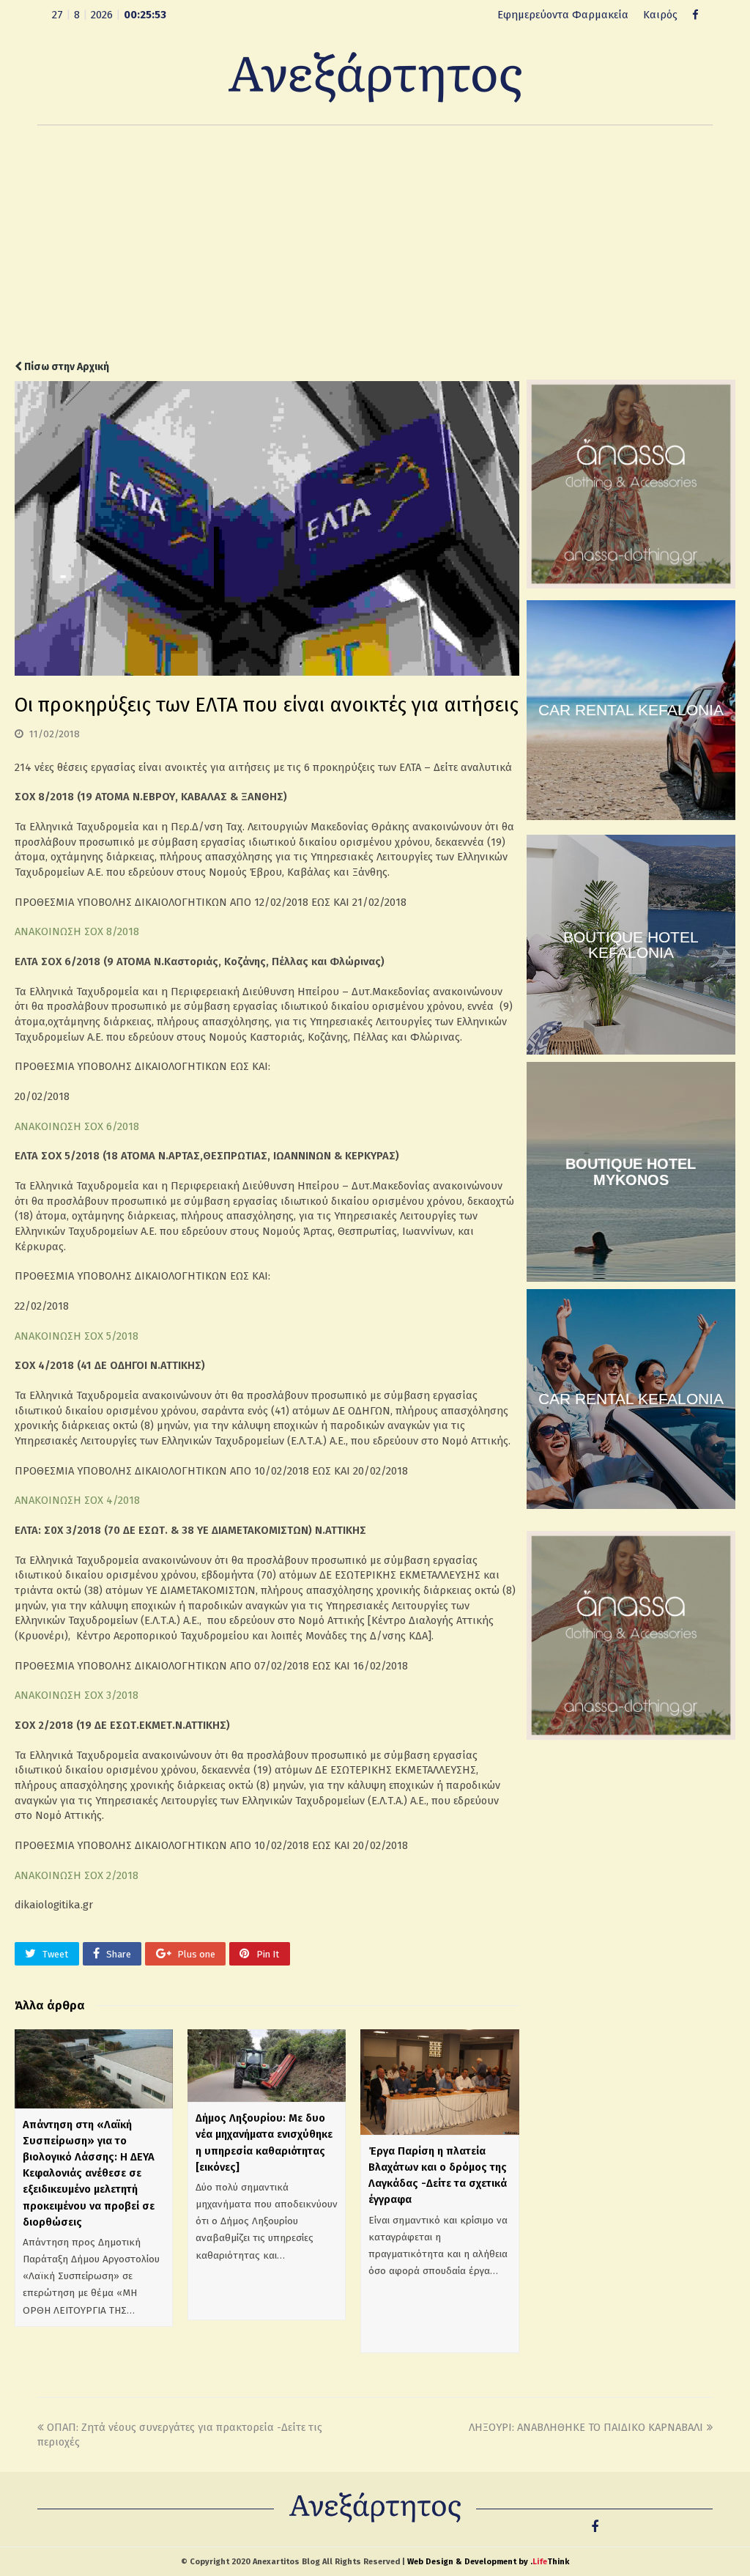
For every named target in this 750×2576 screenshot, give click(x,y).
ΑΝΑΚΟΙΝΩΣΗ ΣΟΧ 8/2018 (77, 931)
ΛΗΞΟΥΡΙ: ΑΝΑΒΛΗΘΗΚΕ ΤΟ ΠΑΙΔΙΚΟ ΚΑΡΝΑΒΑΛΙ (586, 2427)
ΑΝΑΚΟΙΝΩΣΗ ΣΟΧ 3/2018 (77, 1695)
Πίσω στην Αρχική (66, 367)
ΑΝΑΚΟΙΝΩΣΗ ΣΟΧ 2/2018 (77, 1875)
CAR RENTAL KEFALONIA (631, 710)
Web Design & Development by (488, 2562)
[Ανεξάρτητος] (375, 76)
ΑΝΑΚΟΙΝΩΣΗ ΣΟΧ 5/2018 (77, 1336)
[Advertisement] (375, 243)
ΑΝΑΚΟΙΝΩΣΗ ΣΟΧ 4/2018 (77, 1500)
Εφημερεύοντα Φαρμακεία (563, 15)
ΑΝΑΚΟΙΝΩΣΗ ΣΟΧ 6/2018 (77, 1126)
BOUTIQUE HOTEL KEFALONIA (631, 945)
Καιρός (660, 15)
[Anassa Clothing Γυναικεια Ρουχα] (631, 585)
